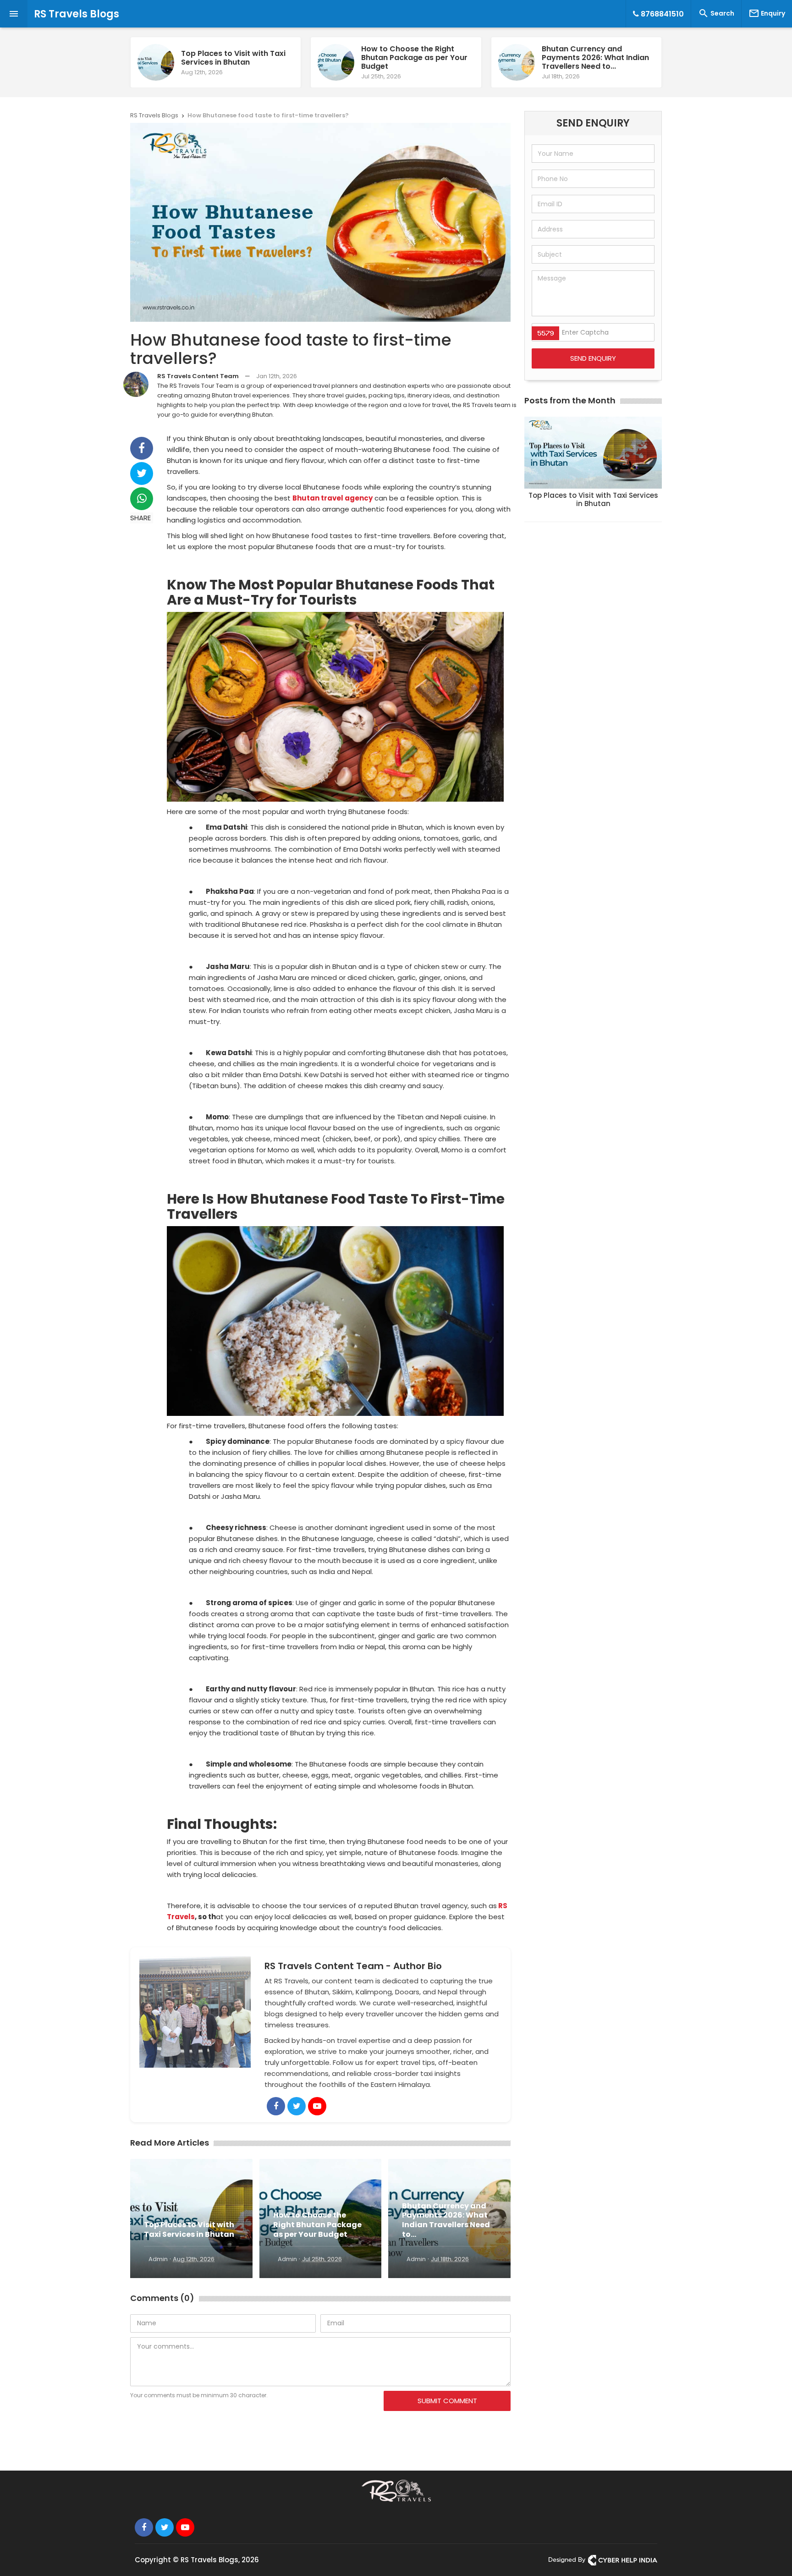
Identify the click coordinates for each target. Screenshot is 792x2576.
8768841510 (661, 14)
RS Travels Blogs (77, 14)
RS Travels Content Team (198, 376)
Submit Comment (447, 2401)
